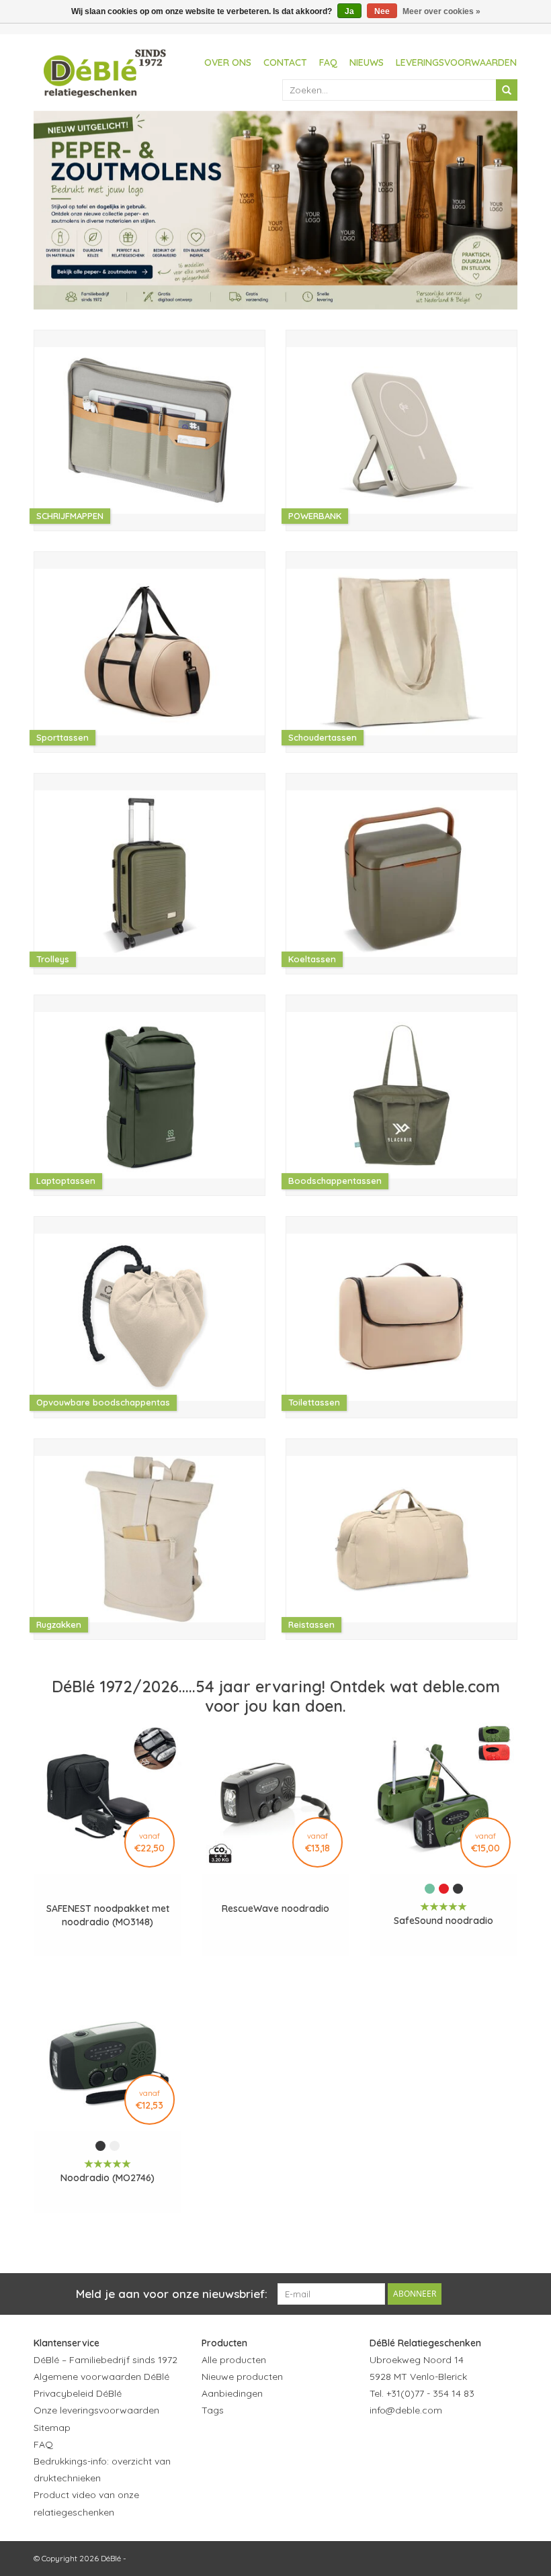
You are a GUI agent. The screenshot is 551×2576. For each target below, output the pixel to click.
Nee (382, 11)
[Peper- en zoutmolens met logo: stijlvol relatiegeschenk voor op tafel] (275, 210)
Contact (285, 62)
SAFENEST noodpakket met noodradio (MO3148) (108, 1915)
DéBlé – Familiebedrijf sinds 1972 (105, 2360)
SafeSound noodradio (443, 1921)
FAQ (328, 62)
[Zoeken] (507, 90)
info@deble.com (406, 2410)
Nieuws (367, 62)
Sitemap (52, 2428)
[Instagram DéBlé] (453, 2444)
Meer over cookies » (441, 11)
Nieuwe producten (242, 2377)
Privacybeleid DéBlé (78, 2393)
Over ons (228, 62)
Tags (213, 2410)
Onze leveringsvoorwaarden (96, 2410)
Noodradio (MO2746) (108, 2178)
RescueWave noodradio (275, 1908)
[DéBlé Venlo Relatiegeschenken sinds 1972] (105, 71)
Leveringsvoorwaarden (456, 62)
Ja (349, 11)
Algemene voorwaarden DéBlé (101, 2377)
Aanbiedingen (232, 2393)
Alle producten (234, 2360)
